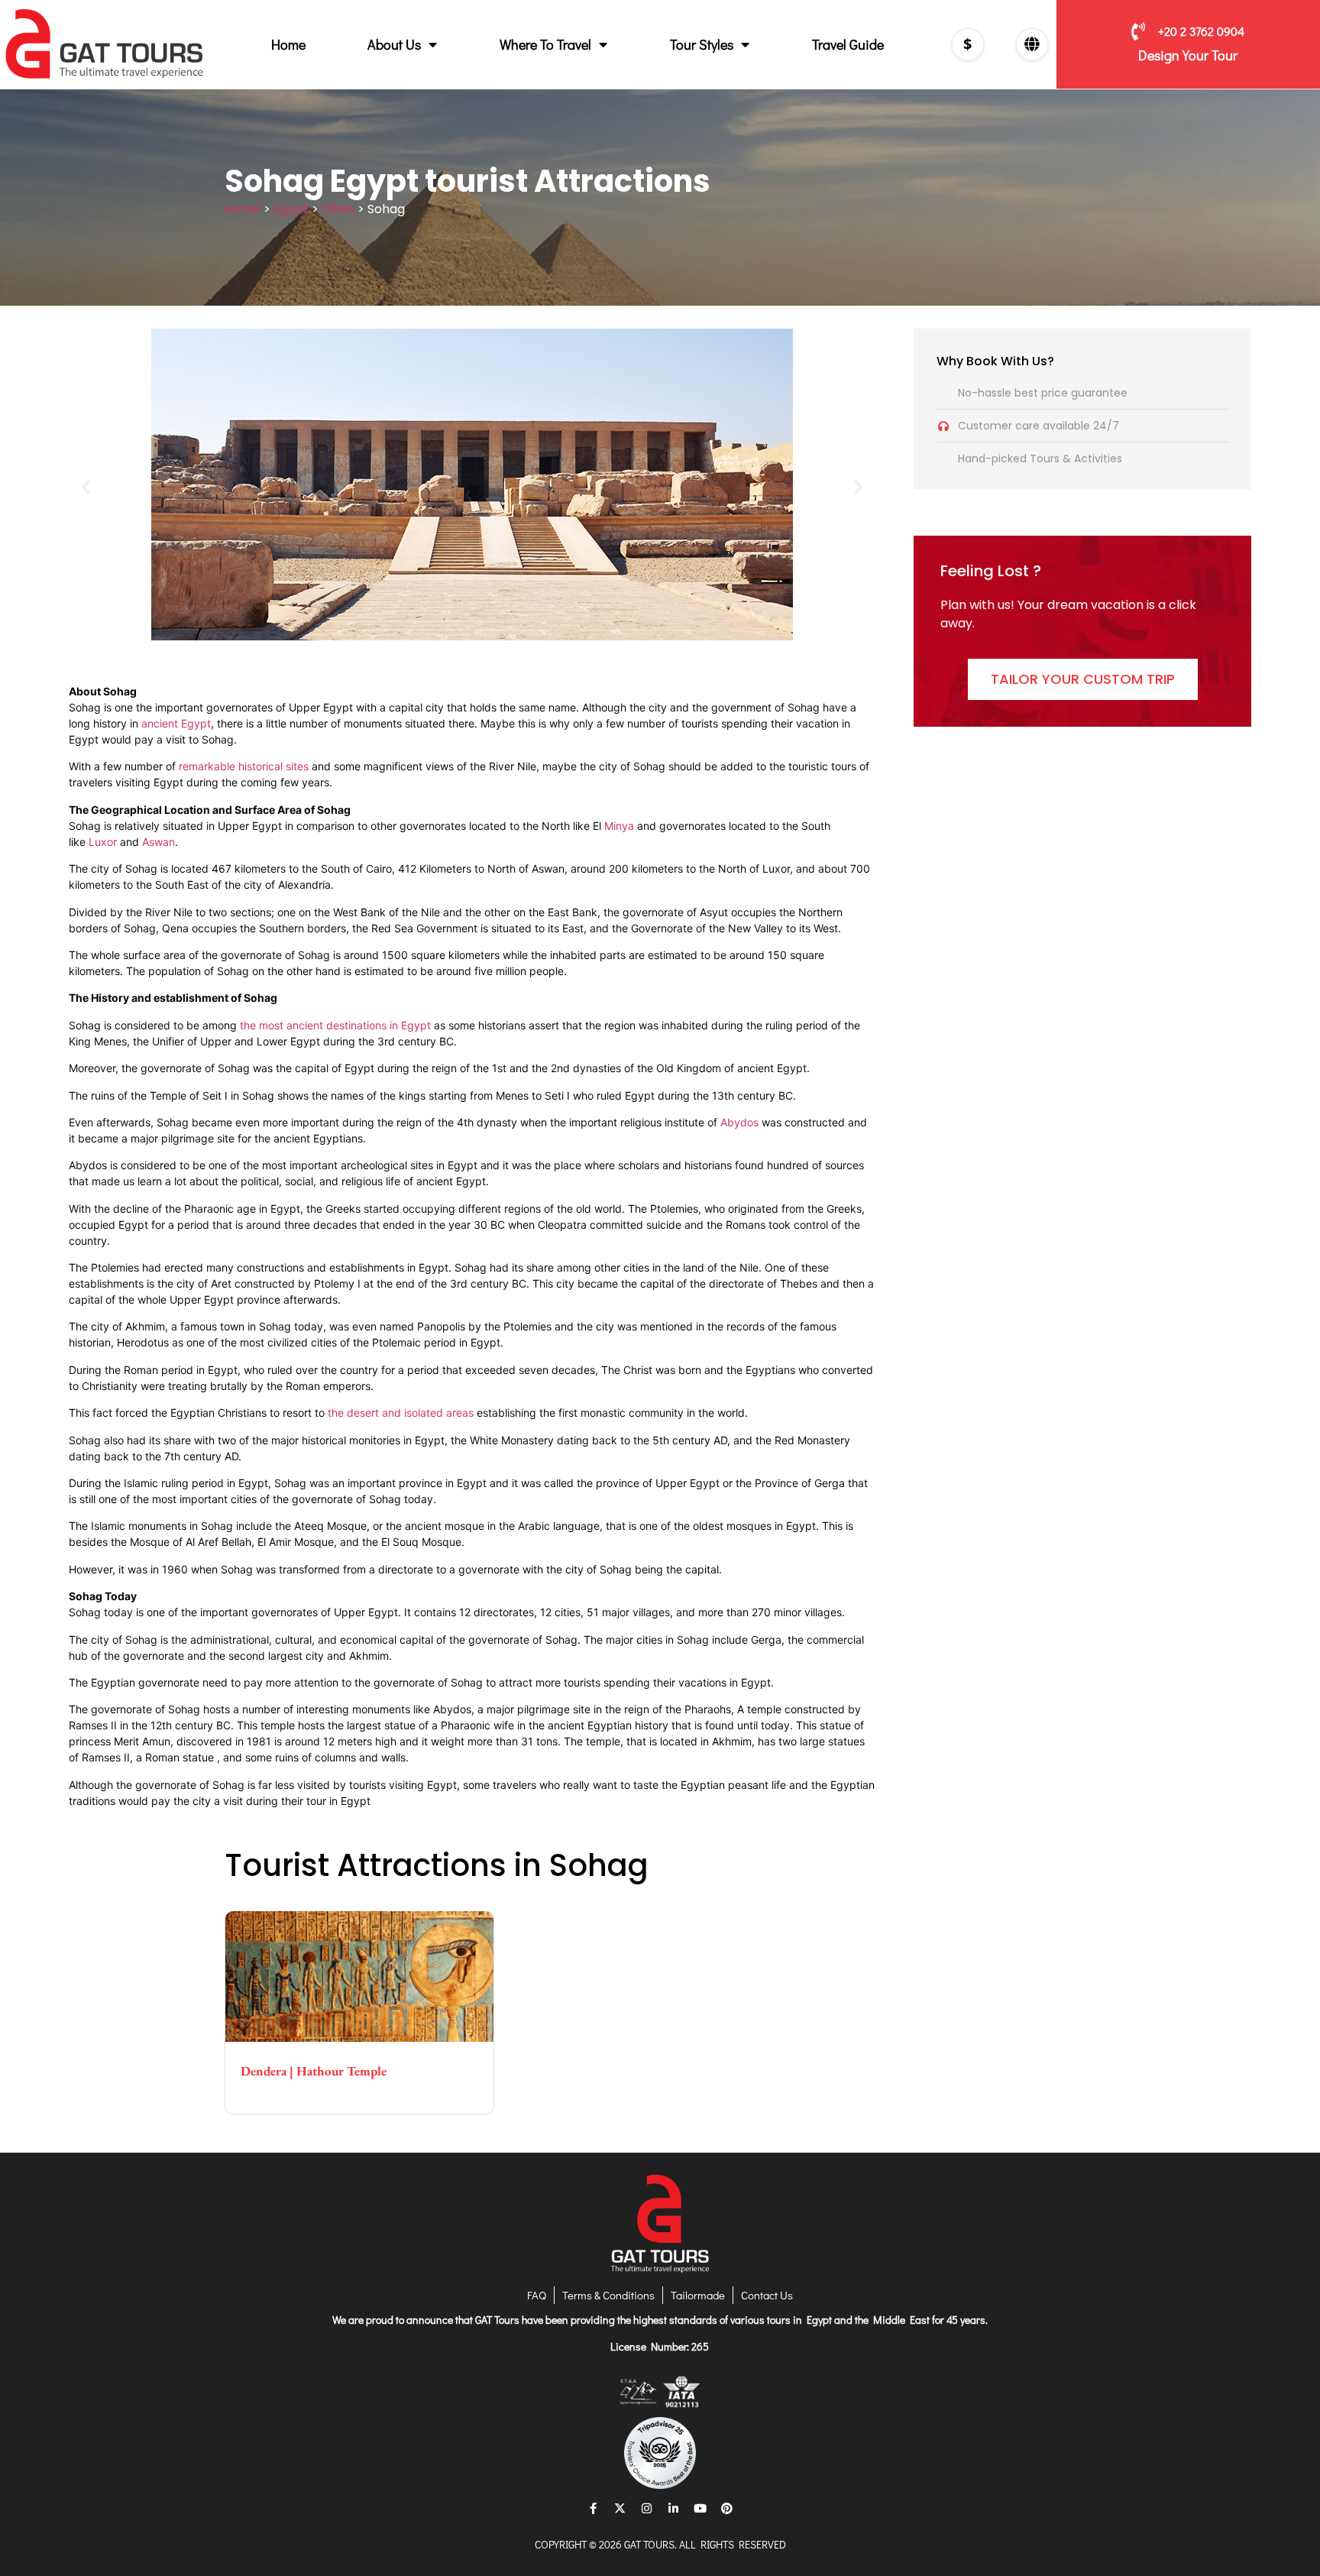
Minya (619, 826)
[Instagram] (647, 2508)
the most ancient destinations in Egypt (335, 1025)
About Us (394, 44)
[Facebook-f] (594, 2508)
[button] (86, 486)
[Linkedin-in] (674, 2508)
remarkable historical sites (244, 766)
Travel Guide (848, 44)
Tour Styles (702, 44)
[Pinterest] (727, 2508)
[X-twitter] (620, 2508)
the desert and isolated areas (401, 1413)
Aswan (159, 842)
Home (288, 44)
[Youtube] (700, 2508)
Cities (338, 209)
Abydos (739, 1122)
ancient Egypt (176, 723)
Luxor (103, 842)
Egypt (291, 209)
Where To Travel (545, 44)
